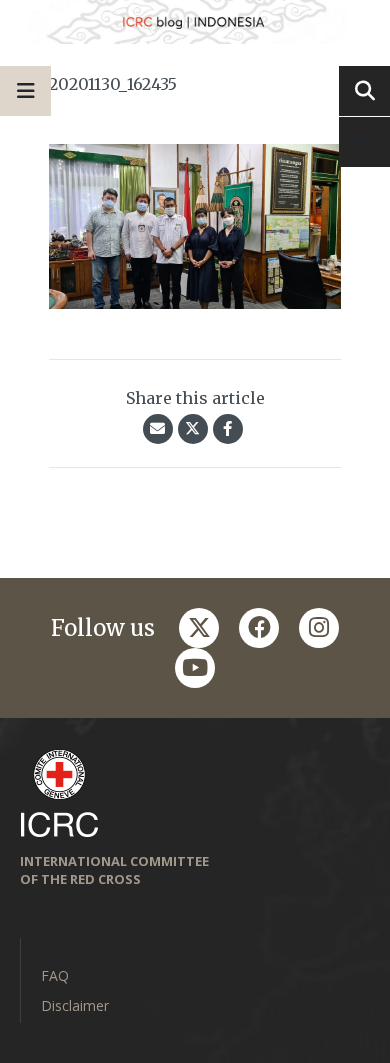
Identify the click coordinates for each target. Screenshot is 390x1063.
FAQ (55, 975)
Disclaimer (75, 1005)
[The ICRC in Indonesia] (195, 22)
